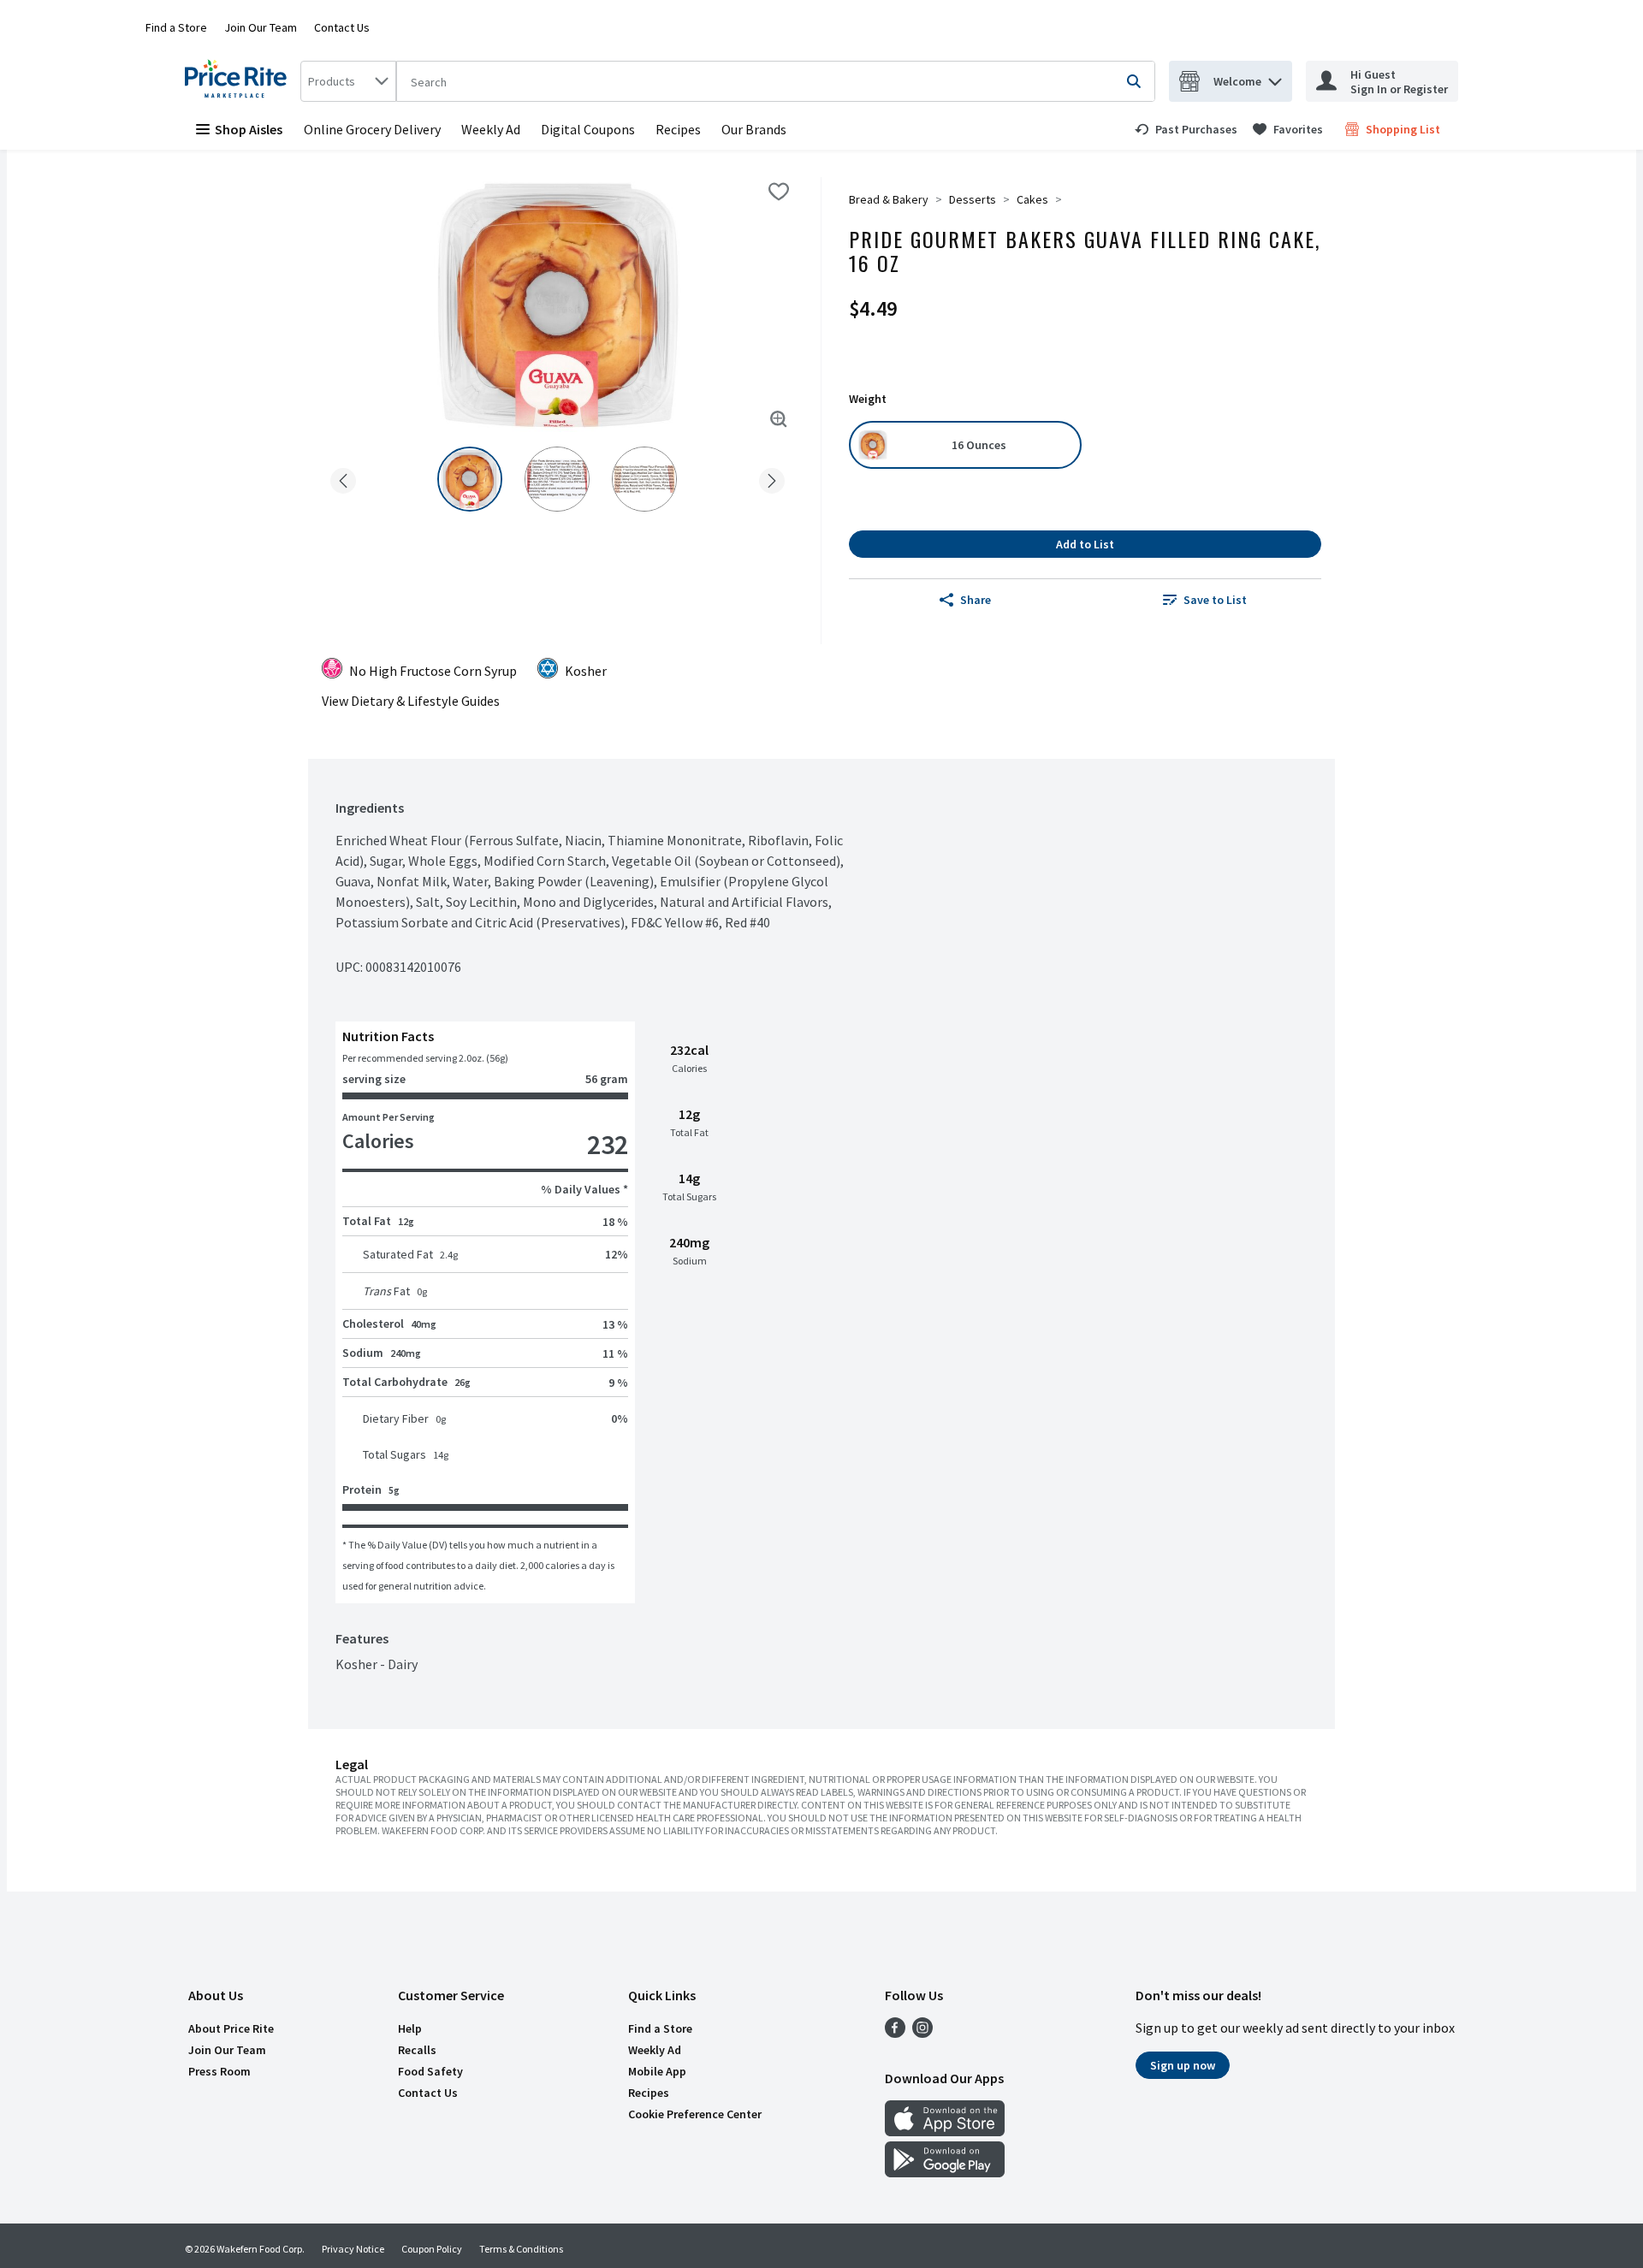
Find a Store (176, 27)
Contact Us (342, 27)
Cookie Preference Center (695, 2114)
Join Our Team (261, 27)
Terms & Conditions (521, 2249)
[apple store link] (945, 2131)
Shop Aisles (249, 129)
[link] (1186, 129)
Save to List (1215, 600)
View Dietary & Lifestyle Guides (411, 701)
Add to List (1085, 544)
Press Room (219, 2071)
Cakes (1032, 199)
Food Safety (430, 2071)
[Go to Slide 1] (470, 479)
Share (976, 600)
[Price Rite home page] (239, 81)
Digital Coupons (588, 129)
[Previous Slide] (343, 478)
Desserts (973, 199)
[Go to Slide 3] (644, 479)
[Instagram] (922, 2033)
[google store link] (945, 2172)
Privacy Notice (353, 2249)
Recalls (417, 2050)
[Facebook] (895, 2033)
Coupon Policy (432, 2249)
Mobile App (657, 2071)
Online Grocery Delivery (372, 129)
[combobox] (348, 81)
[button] (1275, 77)
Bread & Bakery (889, 199)
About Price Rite (231, 2028)
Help (410, 2028)
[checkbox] (779, 192)
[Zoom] (779, 419)
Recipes (678, 129)
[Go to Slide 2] (557, 479)
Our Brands (754, 129)
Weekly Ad (491, 129)
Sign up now (1183, 2065)
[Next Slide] (772, 478)
